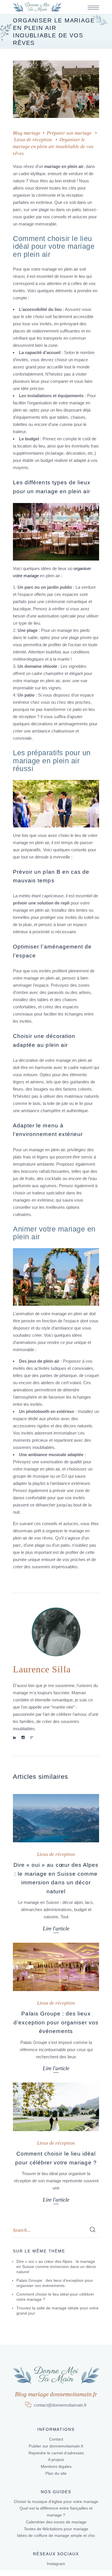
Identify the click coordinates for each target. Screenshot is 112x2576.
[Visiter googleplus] (32, 1738)
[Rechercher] (93, 2231)
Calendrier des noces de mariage (56, 2522)
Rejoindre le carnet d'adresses (56, 2453)
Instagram (56, 2564)
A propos (56, 2460)
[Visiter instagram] (23, 1738)
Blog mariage (27, 133)
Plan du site (56, 2473)
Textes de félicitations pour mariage (56, 2529)
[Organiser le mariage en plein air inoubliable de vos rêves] (56, 1632)
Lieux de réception (33, 140)
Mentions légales (56, 2466)
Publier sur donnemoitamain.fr (56, 2446)
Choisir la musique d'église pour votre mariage (56, 2502)
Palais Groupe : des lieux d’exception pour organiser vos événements (56, 2022)
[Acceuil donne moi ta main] (37, 7)
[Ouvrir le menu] (93, 8)
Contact (56, 2439)
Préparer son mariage (69, 133)
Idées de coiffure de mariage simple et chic (56, 2535)
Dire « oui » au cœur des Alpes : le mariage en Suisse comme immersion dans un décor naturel (56, 2267)
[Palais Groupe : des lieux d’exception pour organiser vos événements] (56, 1967)
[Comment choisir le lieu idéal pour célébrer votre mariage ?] (56, 2107)
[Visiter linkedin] (15, 1738)
